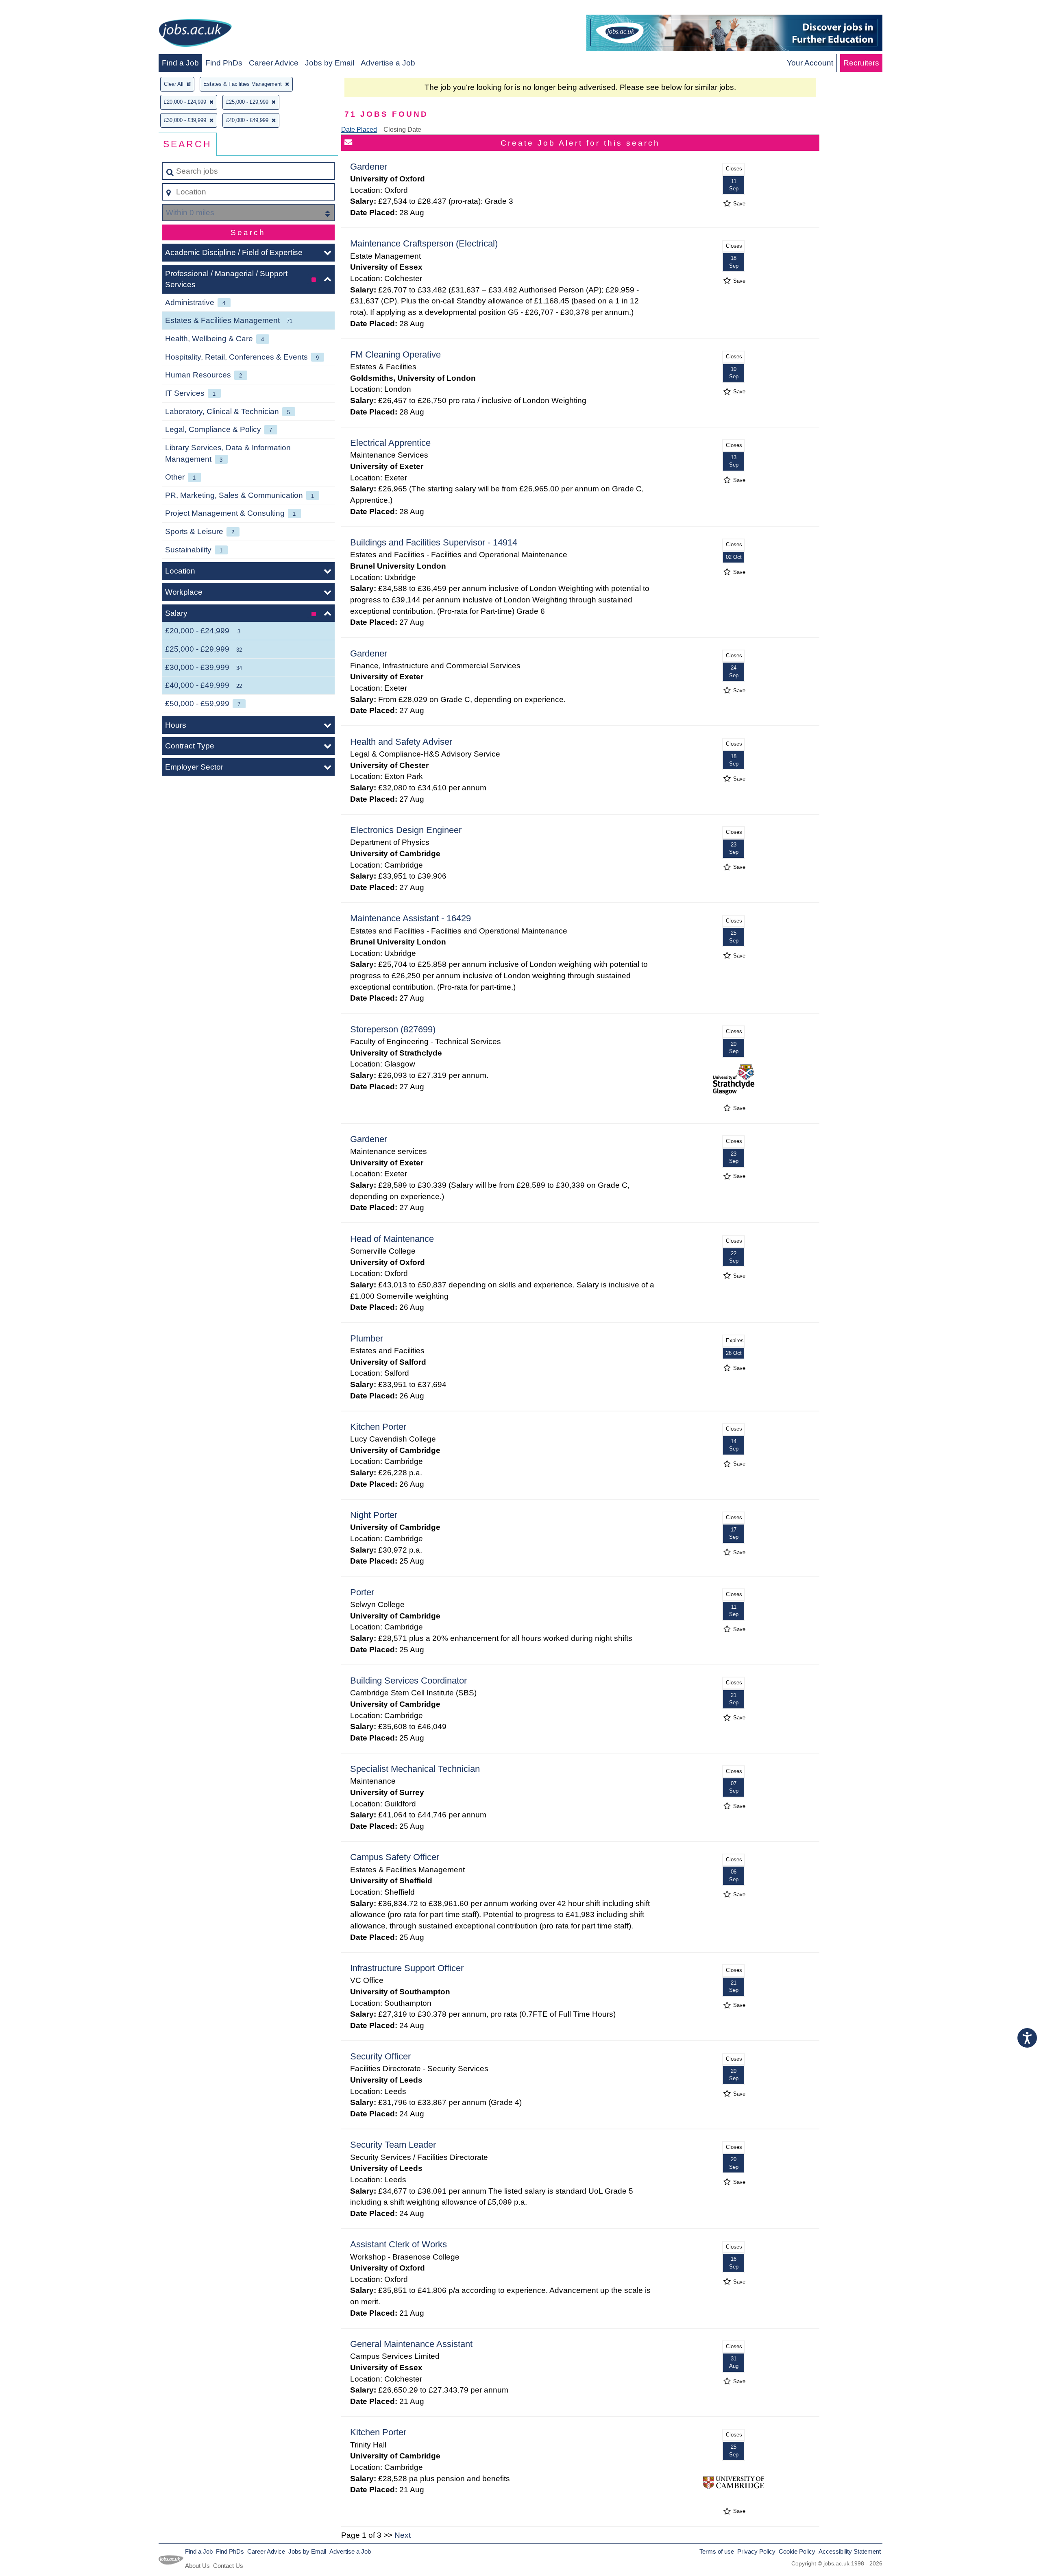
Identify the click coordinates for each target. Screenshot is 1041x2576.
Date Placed (359, 130)
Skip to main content (39, 9)
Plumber (367, 1338)
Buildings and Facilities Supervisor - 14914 (434, 542)
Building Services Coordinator (408, 1681)
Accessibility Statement (850, 2551)
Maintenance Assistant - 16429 (411, 918)
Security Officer (380, 2056)
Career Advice (274, 63)
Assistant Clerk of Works (399, 2244)
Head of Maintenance (392, 1239)
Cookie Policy (797, 2551)
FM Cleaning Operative (395, 354)
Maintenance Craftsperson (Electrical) (424, 243)
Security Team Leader (393, 2145)
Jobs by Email (330, 63)
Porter (362, 1592)
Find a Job (180, 63)
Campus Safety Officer (395, 1857)
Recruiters (861, 63)
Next (403, 2535)
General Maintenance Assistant (411, 2344)
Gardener (369, 167)
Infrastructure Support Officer (407, 1968)
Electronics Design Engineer (406, 830)
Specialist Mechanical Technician (415, 1769)
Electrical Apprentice (390, 443)
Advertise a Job (388, 63)
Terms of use (717, 2551)
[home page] (195, 34)
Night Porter (374, 1515)
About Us (197, 2566)
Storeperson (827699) (393, 1029)
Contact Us (228, 2566)
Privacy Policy (756, 2551)
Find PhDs (224, 63)
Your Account (810, 63)
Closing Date (402, 130)
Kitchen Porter (378, 1427)
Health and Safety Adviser (401, 742)
